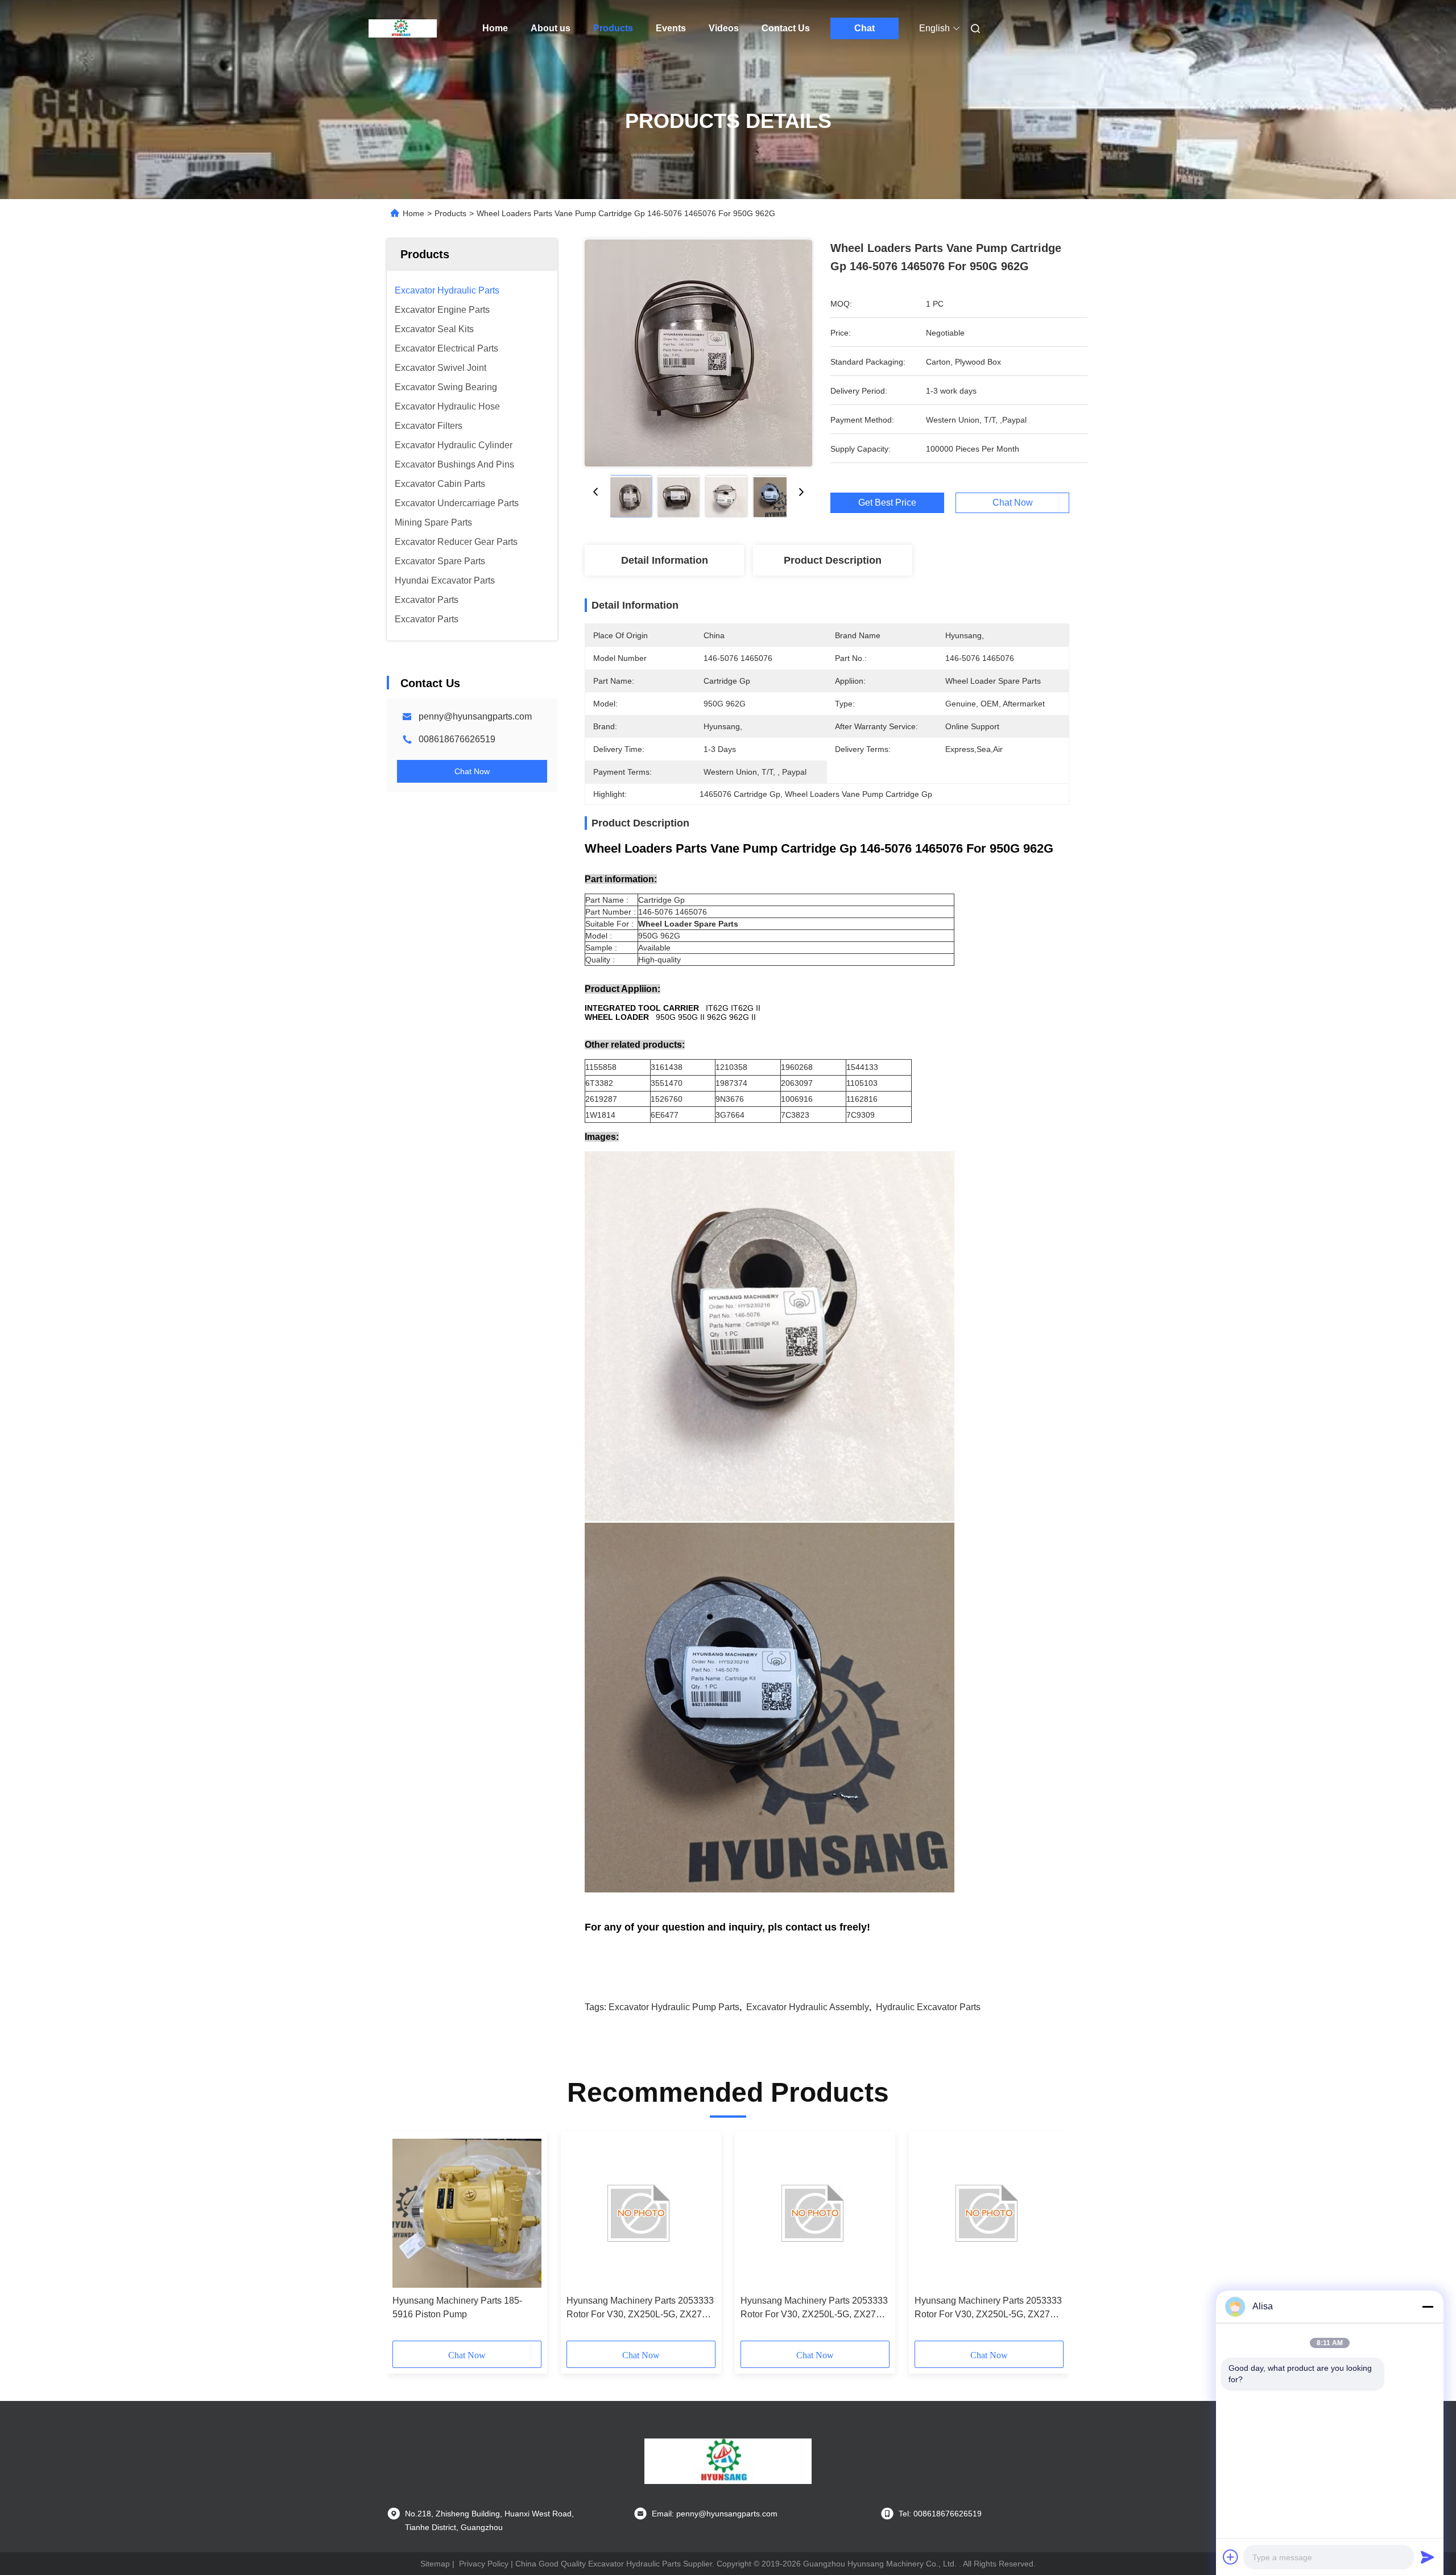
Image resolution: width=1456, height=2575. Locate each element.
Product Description (833, 560)
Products (613, 28)
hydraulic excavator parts (928, 2007)
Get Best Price (887, 503)
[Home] (403, 28)
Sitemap (435, 2564)
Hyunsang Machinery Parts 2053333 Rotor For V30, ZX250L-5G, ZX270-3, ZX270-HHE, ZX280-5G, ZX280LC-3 (640, 2309)
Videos (724, 28)
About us (551, 28)
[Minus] (1428, 2307)
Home (495, 28)
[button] (407, 2240)
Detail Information (665, 560)
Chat (864, 28)
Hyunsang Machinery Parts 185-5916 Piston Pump (457, 2307)
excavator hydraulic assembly (808, 2007)
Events (671, 28)
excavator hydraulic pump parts (674, 2007)
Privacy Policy (484, 2564)
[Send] (1428, 2557)
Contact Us (786, 28)
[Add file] (1231, 2557)
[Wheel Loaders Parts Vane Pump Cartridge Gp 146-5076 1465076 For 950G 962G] (698, 353)
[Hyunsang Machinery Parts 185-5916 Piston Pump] (467, 2213)
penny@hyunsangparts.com (475, 716)
